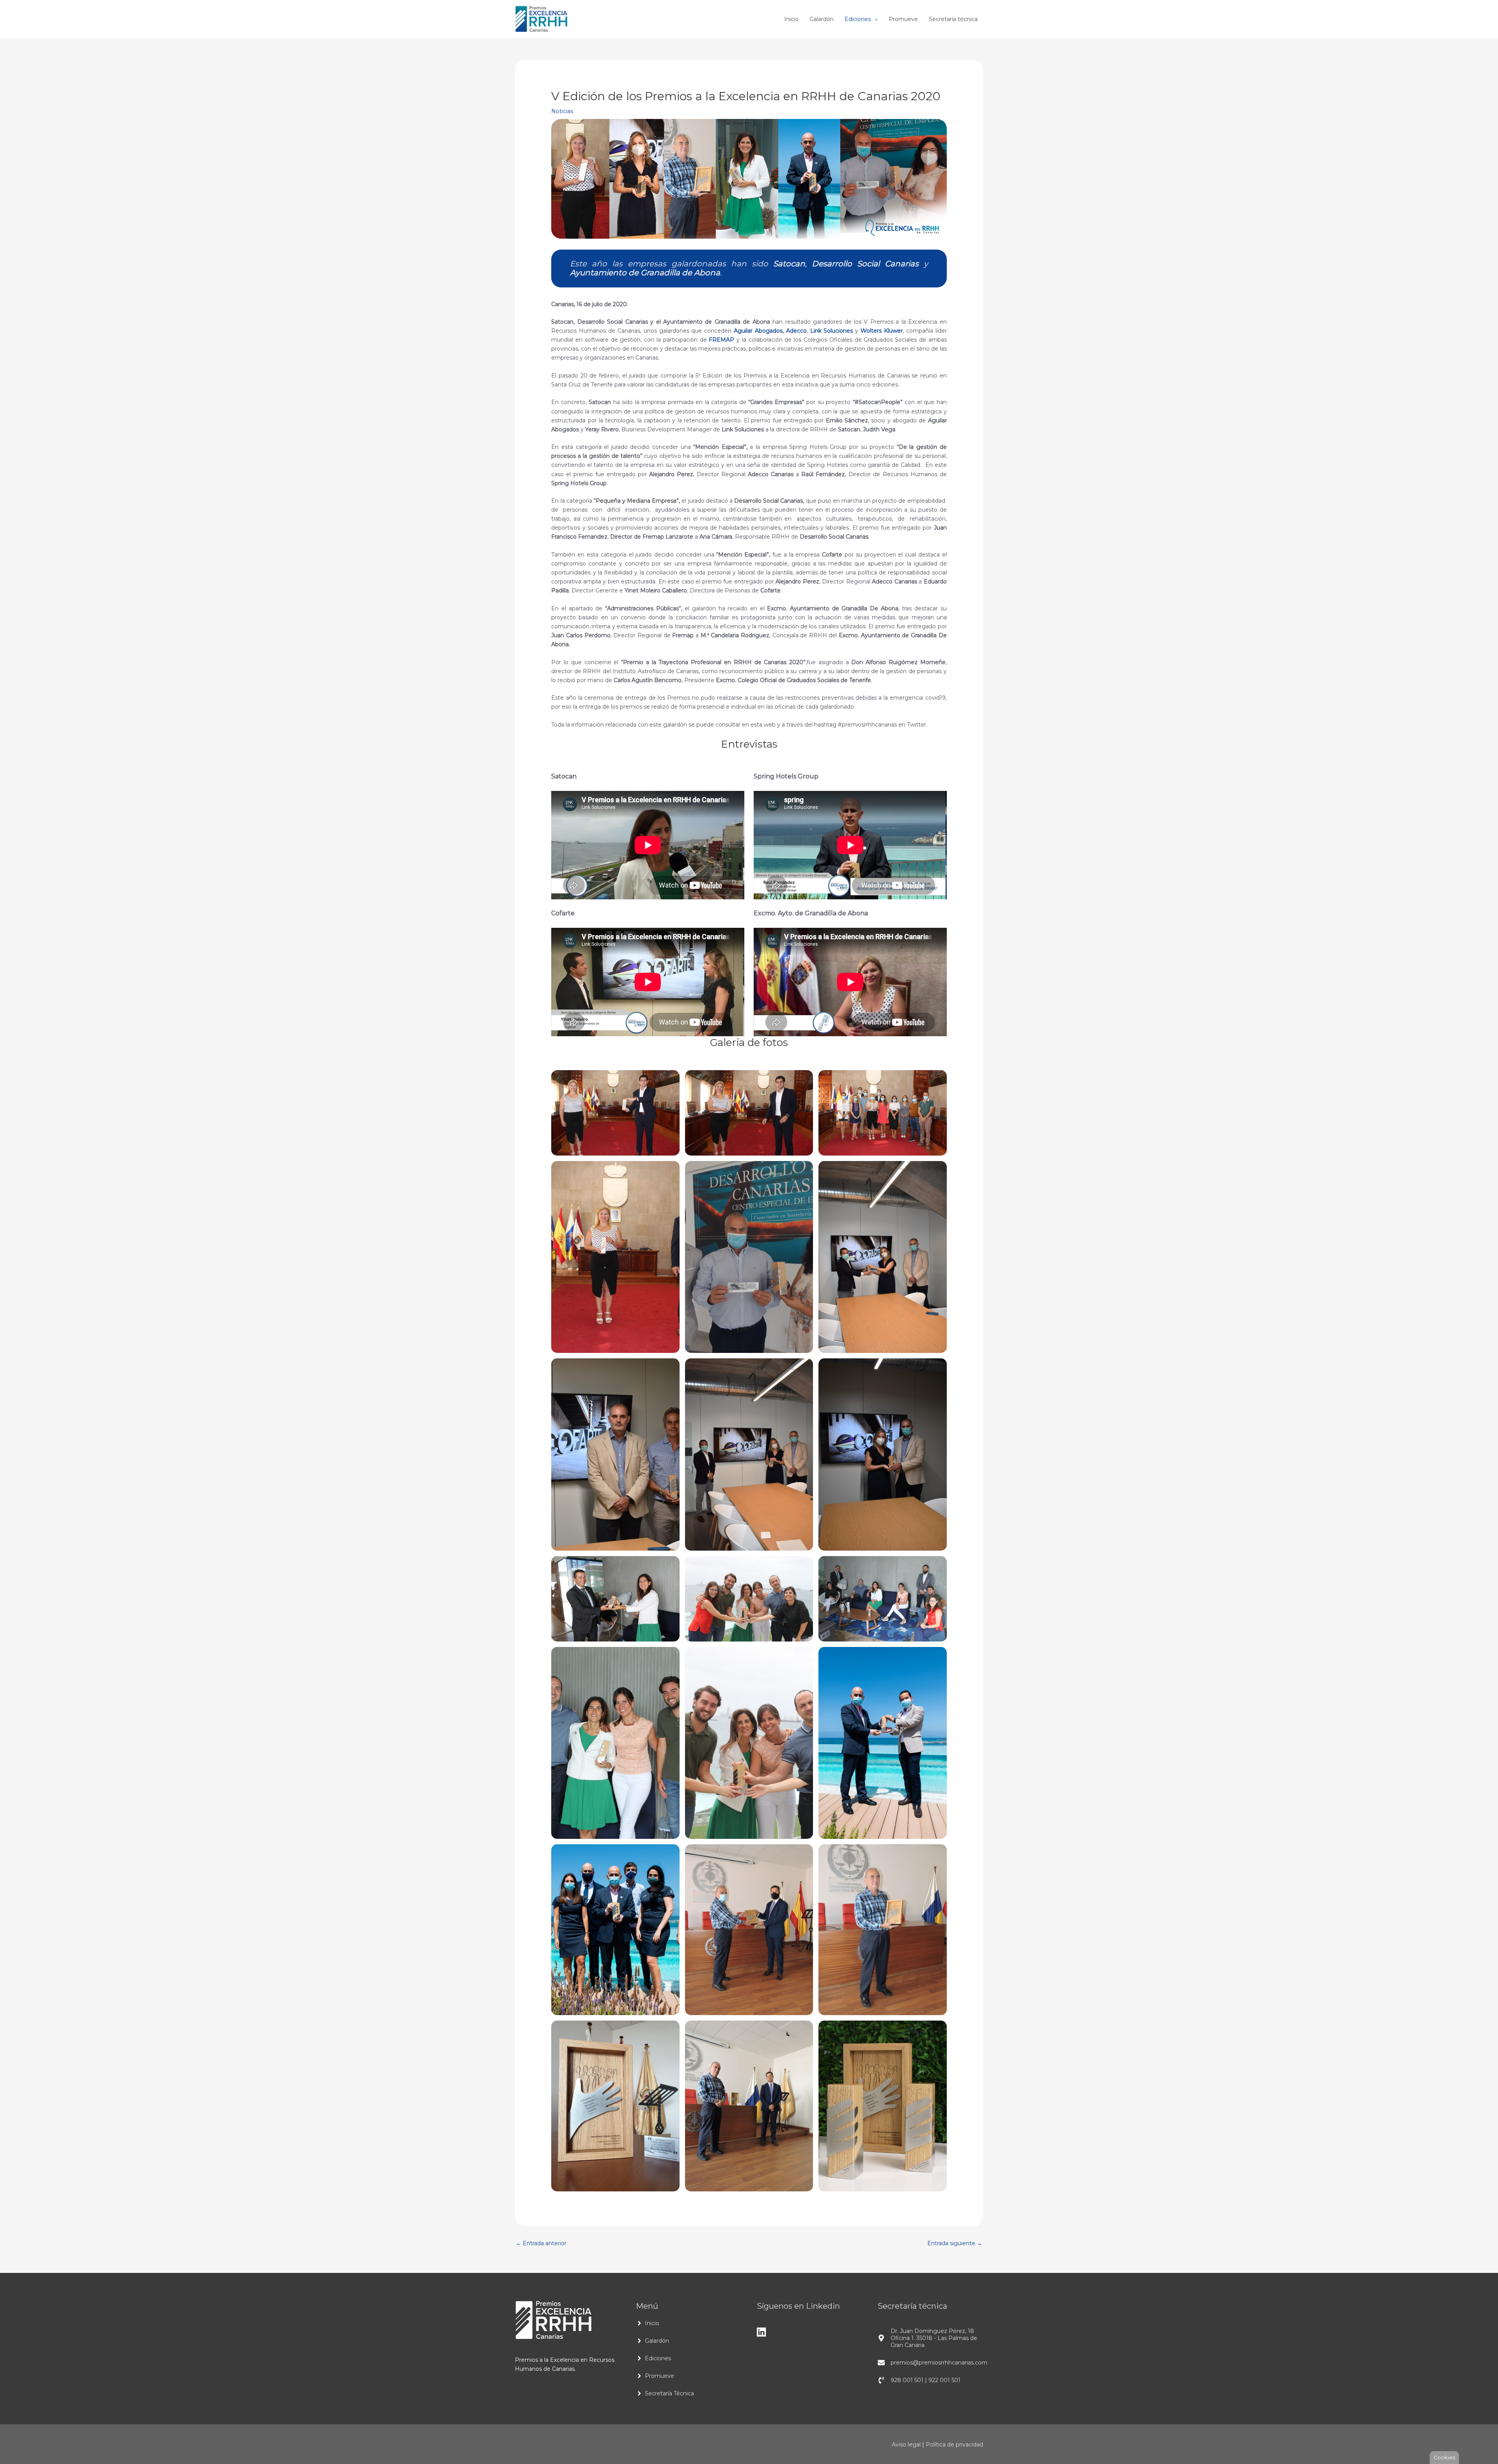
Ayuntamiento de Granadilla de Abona (645, 273)
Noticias (562, 111)
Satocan (789, 264)
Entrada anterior (541, 2243)
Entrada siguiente (955, 2243)
